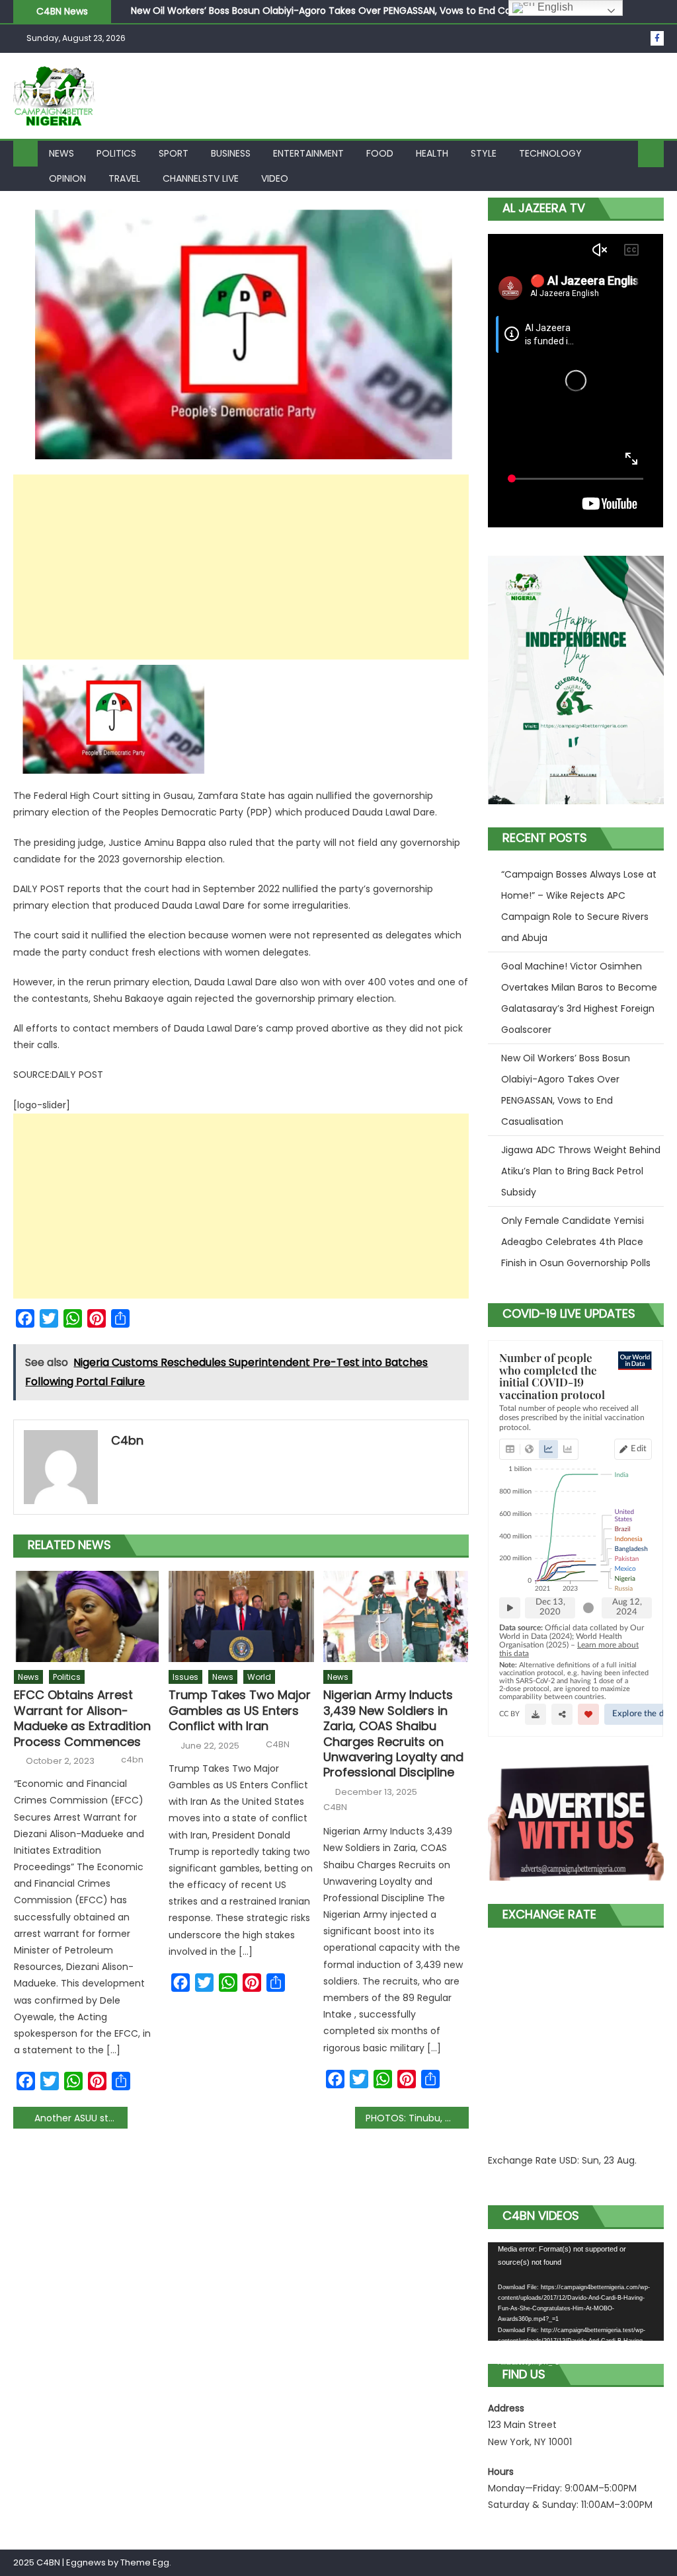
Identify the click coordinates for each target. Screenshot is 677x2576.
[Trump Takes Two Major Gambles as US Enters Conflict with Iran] (241, 1616)
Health (432, 153)
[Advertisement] (241, 567)
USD (568, 2160)
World (259, 1677)
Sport (174, 153)
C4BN (278, 1745)
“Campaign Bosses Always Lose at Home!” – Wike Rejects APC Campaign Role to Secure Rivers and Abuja (579, 906)
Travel (124, 178)
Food (380, 153)
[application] (576, 2292)
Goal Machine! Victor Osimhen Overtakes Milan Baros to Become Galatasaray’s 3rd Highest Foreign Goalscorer (579, 998)
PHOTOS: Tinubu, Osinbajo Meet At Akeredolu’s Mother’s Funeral (417, 2118)
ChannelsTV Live (201, 178)
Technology (550, 153)
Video (275, 178)
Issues (185, 1677)
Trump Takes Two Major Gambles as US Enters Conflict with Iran (240, 1710)
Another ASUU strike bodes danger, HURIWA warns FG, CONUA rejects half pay (81, 2118)
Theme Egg (145, 2562)
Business (231, 153)
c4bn (127, 1440)
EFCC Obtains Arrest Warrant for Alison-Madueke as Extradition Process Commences (82, 1718)
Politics (116, 153)
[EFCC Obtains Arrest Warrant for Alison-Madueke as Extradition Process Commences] (87, 1616)
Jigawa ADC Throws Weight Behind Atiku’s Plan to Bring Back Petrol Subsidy (302, 17)
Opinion (67, 178)
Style (484, 153)
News (61, 153)
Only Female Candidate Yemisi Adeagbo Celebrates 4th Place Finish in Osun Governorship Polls (576, 1242)
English (554, 7)
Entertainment (308, 153)
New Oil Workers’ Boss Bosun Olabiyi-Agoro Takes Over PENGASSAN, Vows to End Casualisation (566, 1090)
